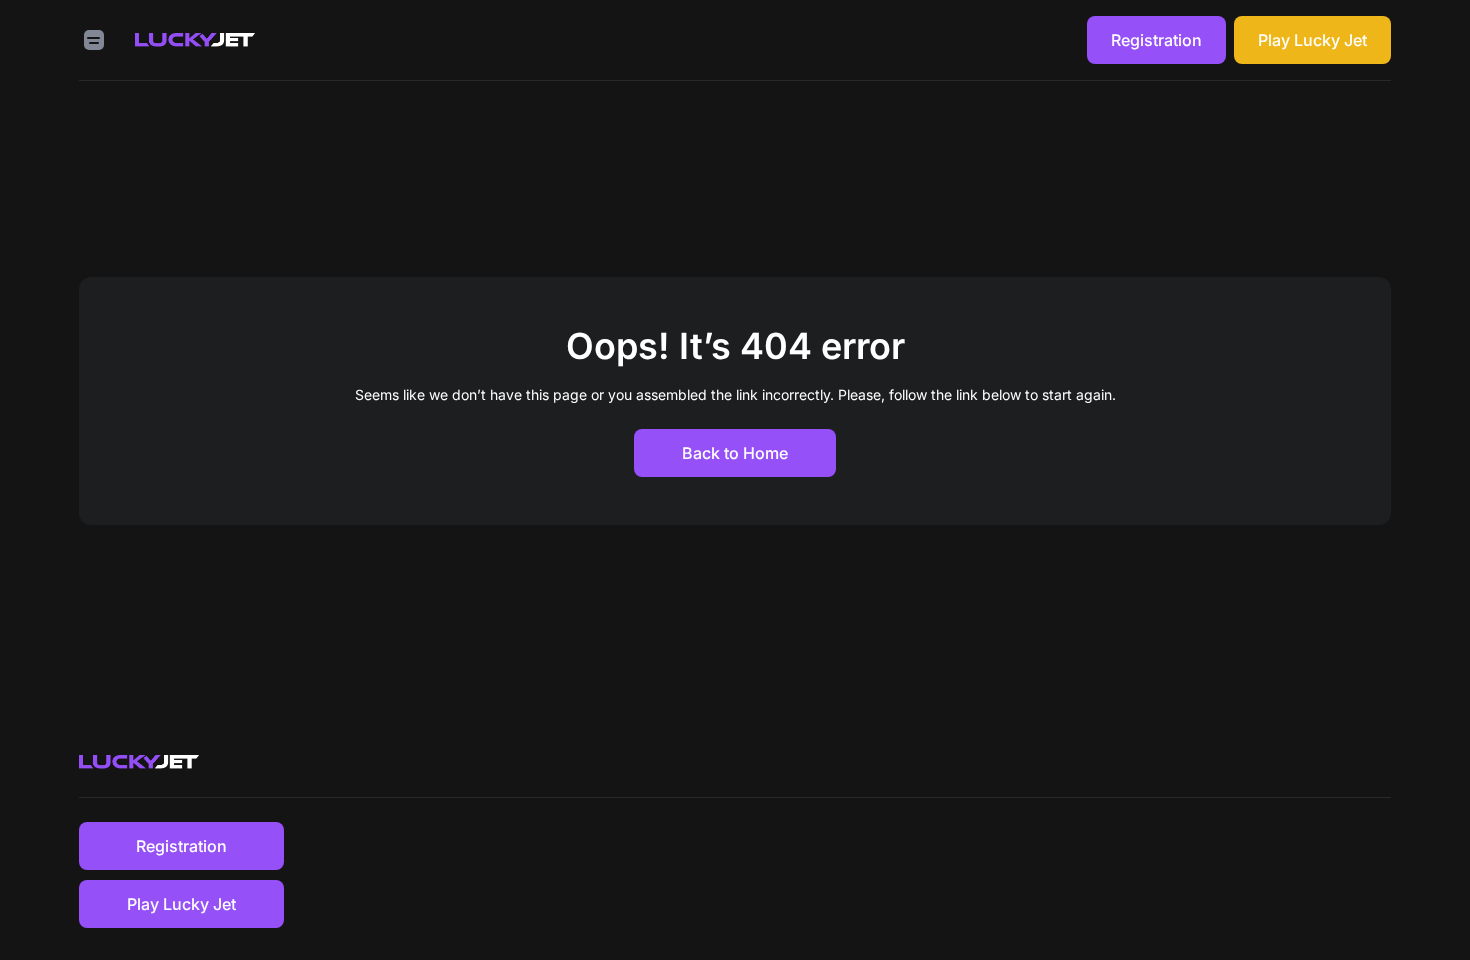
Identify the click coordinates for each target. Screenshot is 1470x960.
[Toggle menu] (94, 40)
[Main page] (195, 40)
